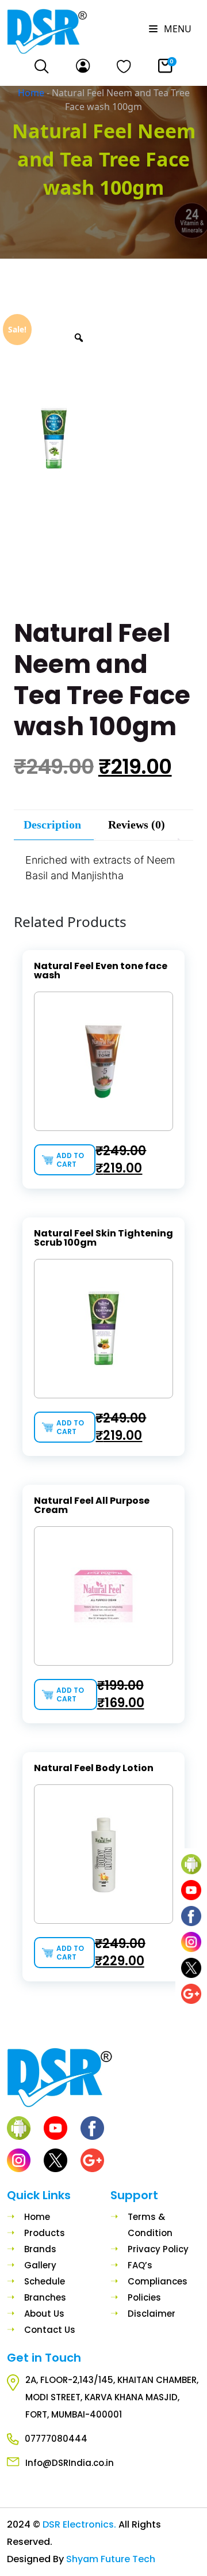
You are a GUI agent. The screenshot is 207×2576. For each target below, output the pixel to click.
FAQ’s (140, 2265)
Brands (40, 2249)
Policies (144, 2297)
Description (52, 824)
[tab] (52, 825)
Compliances (158, 2281)
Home (31, 93)
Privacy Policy (158, 2249)
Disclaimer (152, 2314)
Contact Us (50, 2330)
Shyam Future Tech (111, 2559)
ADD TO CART (70, 1160)
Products (45, 2233)
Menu (177, 29)
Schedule (45, 2281)
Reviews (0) (137, 824)
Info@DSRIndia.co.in (70, 2463)
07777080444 (56, 2439)
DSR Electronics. (80, 2524)
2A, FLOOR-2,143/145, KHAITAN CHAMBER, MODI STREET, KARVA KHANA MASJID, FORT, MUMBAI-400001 (112, 2397)
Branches (45, 2297)
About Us (44, 2314)
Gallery (40, 2265)
